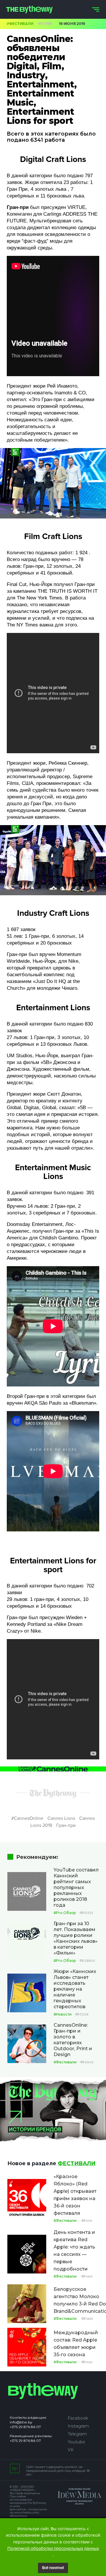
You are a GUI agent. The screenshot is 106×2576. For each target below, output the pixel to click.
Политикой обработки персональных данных (53, 2548)
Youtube (76, 2442)
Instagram (78, 2426)
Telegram (77, 2434)
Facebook (78, 2418)
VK (71, 2450)
